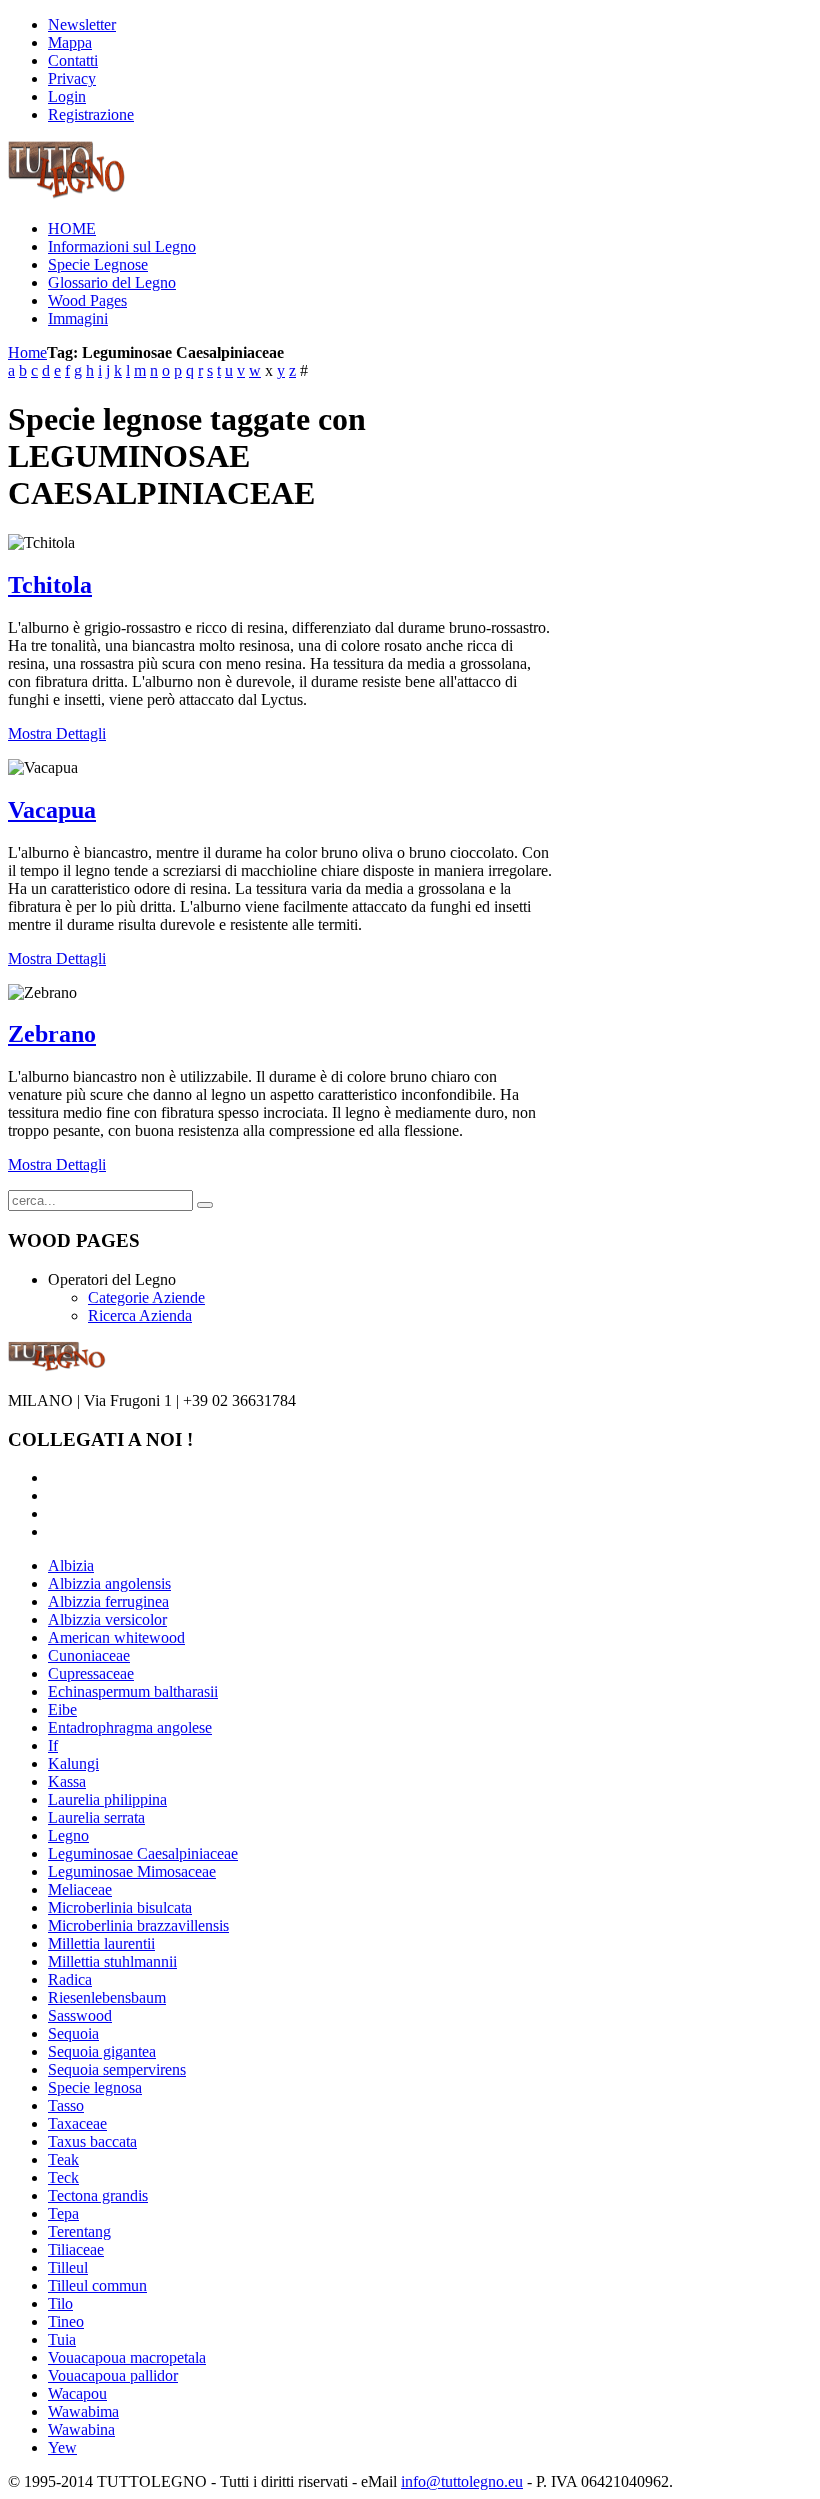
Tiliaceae (76, 2249)
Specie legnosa (95, 2087)
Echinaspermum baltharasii (133, 1691)
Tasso (66, 2105)
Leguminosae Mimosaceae (132, 1871)
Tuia (62, 2339)
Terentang (79, 2231)
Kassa (67, 1781)
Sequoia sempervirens (117, 2069)
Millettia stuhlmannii (112, 1961)
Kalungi (73, 1763)
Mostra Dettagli (57, 733)
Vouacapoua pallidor (113, 2375)
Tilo (60, 2303)
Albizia (71, 1565)
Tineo (66, 2321)
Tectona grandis (98, 2195)
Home (27, 352)
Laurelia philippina (107, 1799)
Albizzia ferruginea (108, 1601)
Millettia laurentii (101, 1943)
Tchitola (50, 585)
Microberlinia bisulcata (120, 1907)
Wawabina (81, 2429)
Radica (70, 1979)
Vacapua (52, 810)
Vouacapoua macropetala (127, 2357)
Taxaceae (77, 2123)
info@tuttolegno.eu (462, 2481)
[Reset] (205, 1205)
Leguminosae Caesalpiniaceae (143, 1853)
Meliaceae (80, 1889)
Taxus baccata (92, 2141)
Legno (68, 1835)
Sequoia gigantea (102, 2051)
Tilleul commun (97, 2285)
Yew (62, 2447)
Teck (63, 2177)
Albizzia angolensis (109, 1583)
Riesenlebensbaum (107, 1997)
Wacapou (77, 2393)
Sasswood (80, 2015)
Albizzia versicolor (107, 1619)
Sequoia (73, 2033)
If (53, 1745)
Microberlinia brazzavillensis (138, 1925)
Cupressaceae (91, 1673)
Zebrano (52, 1034)
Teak (63, 2159)
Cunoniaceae (89, 1655)
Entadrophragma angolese (130, 1727)
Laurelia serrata (96, 1817)
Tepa (63, 2213)
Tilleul (68, 2267)
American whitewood (116, 1637)
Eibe (62, 1709)
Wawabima (83, 2411)
